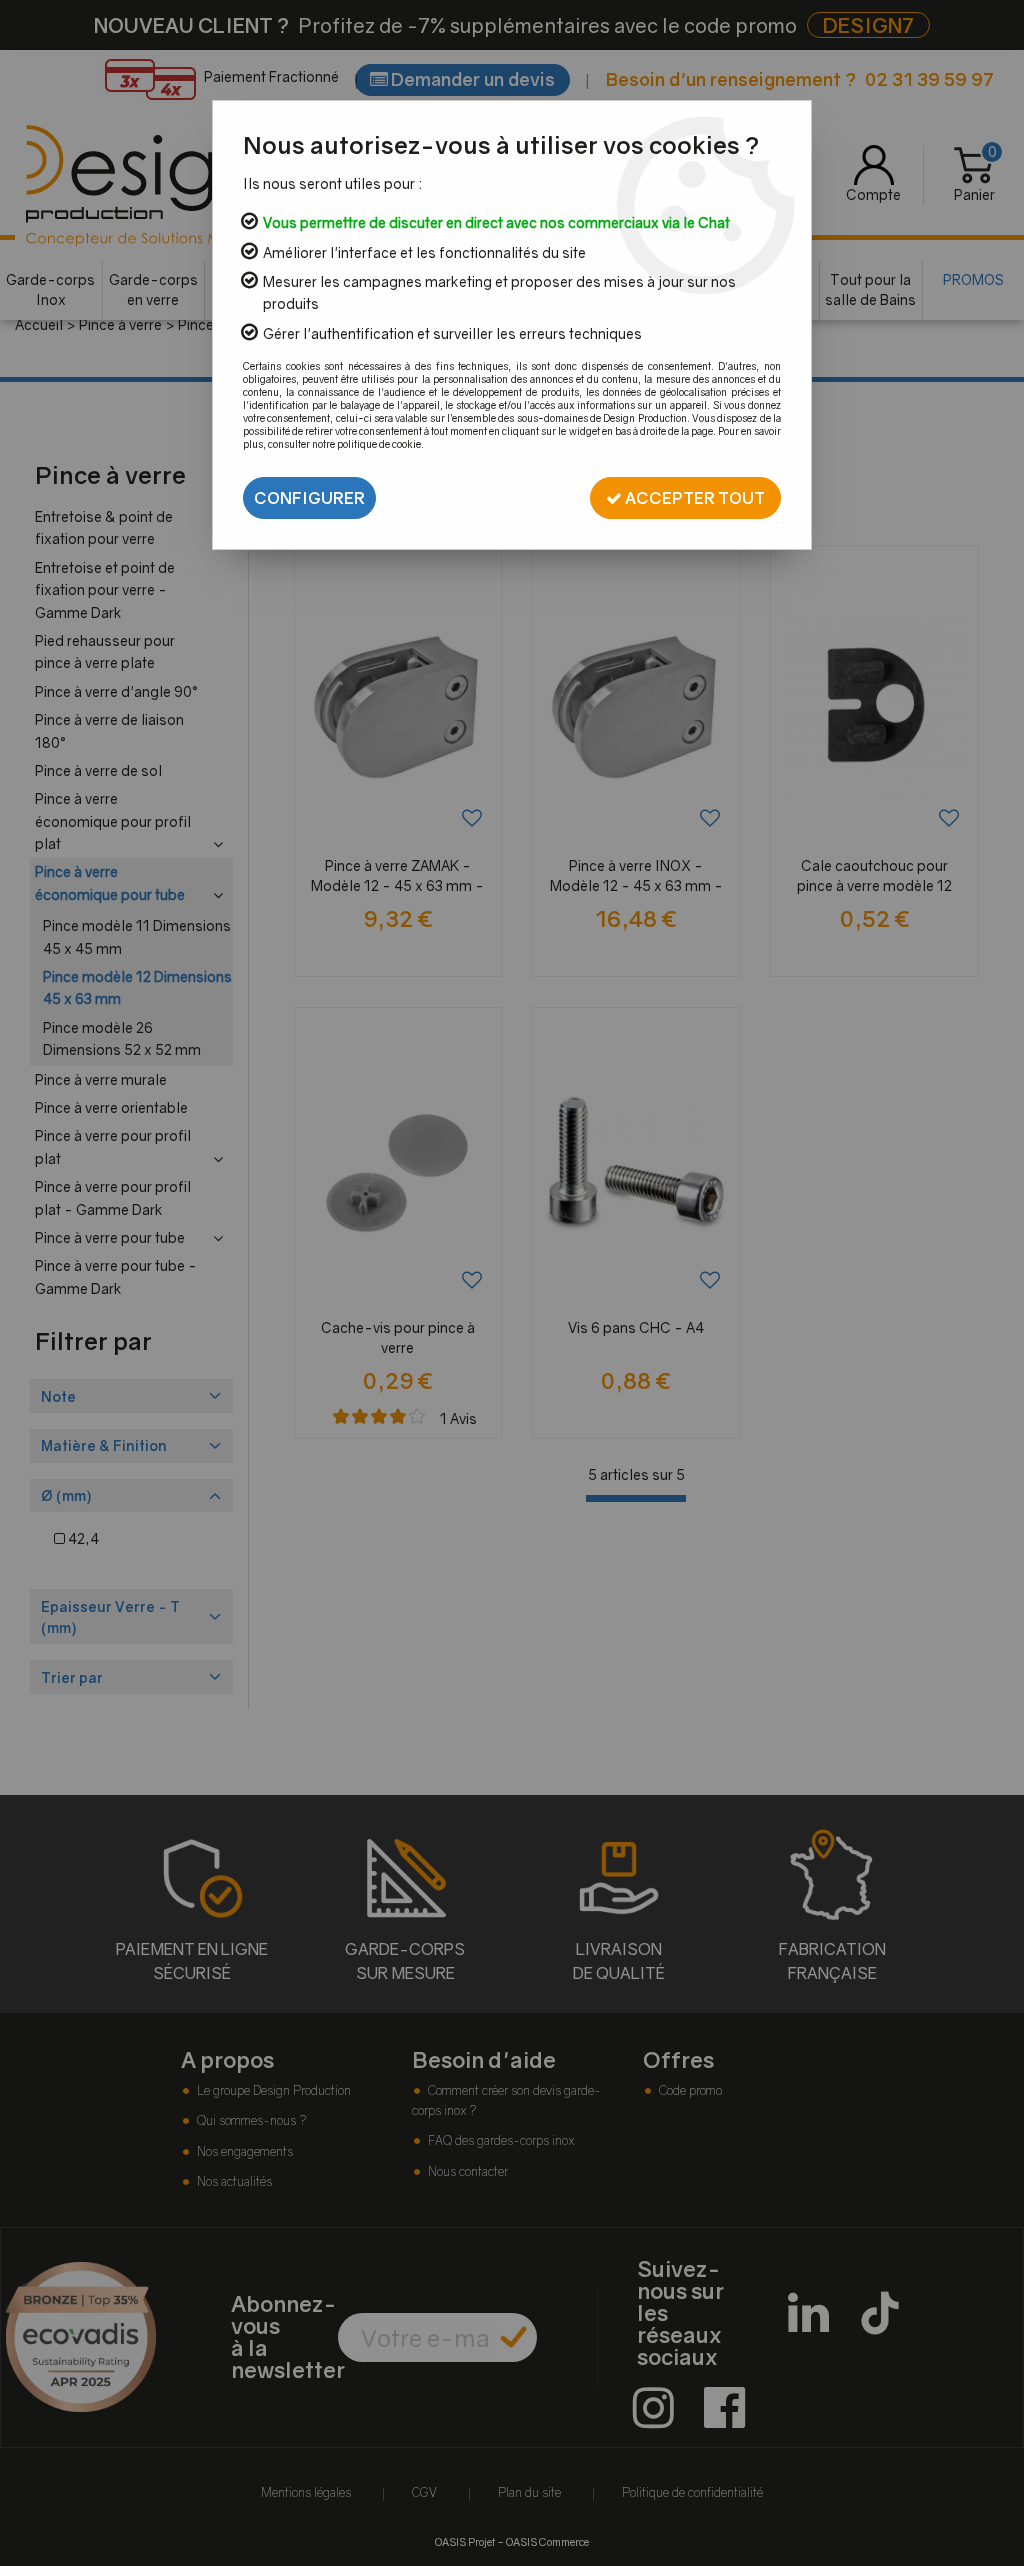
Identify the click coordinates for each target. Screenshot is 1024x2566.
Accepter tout (693, 498)
